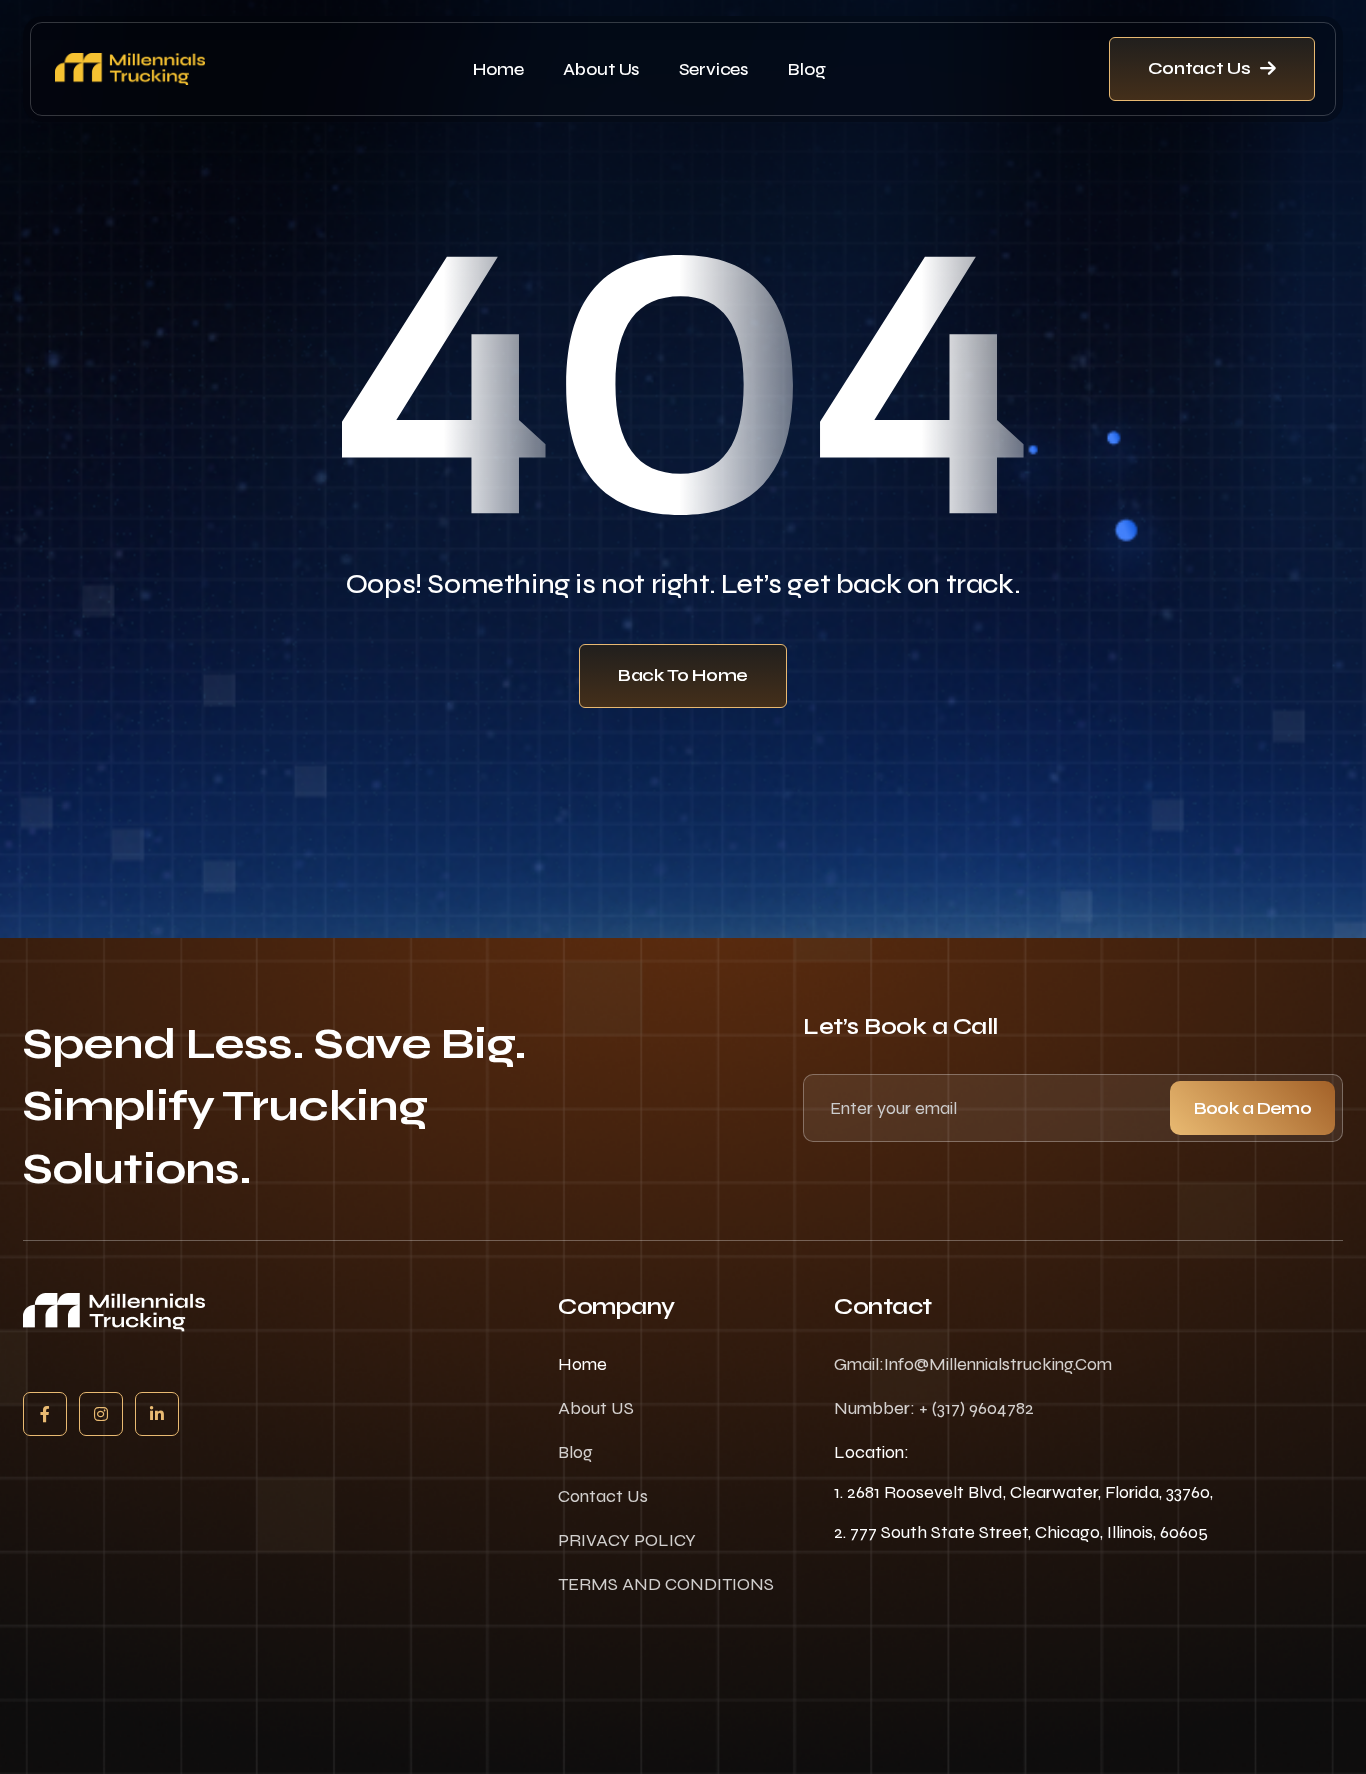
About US (596, 1408)
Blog (806, 69)
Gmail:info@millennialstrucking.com (973, 1364)
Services (713, 69)
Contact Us (603, 1496)
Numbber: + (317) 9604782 (934, 1408)
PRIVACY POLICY (627, 1540)
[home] (130, 69)
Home (498, 69)
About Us (601, 69)
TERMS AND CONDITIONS (666, 1584)
